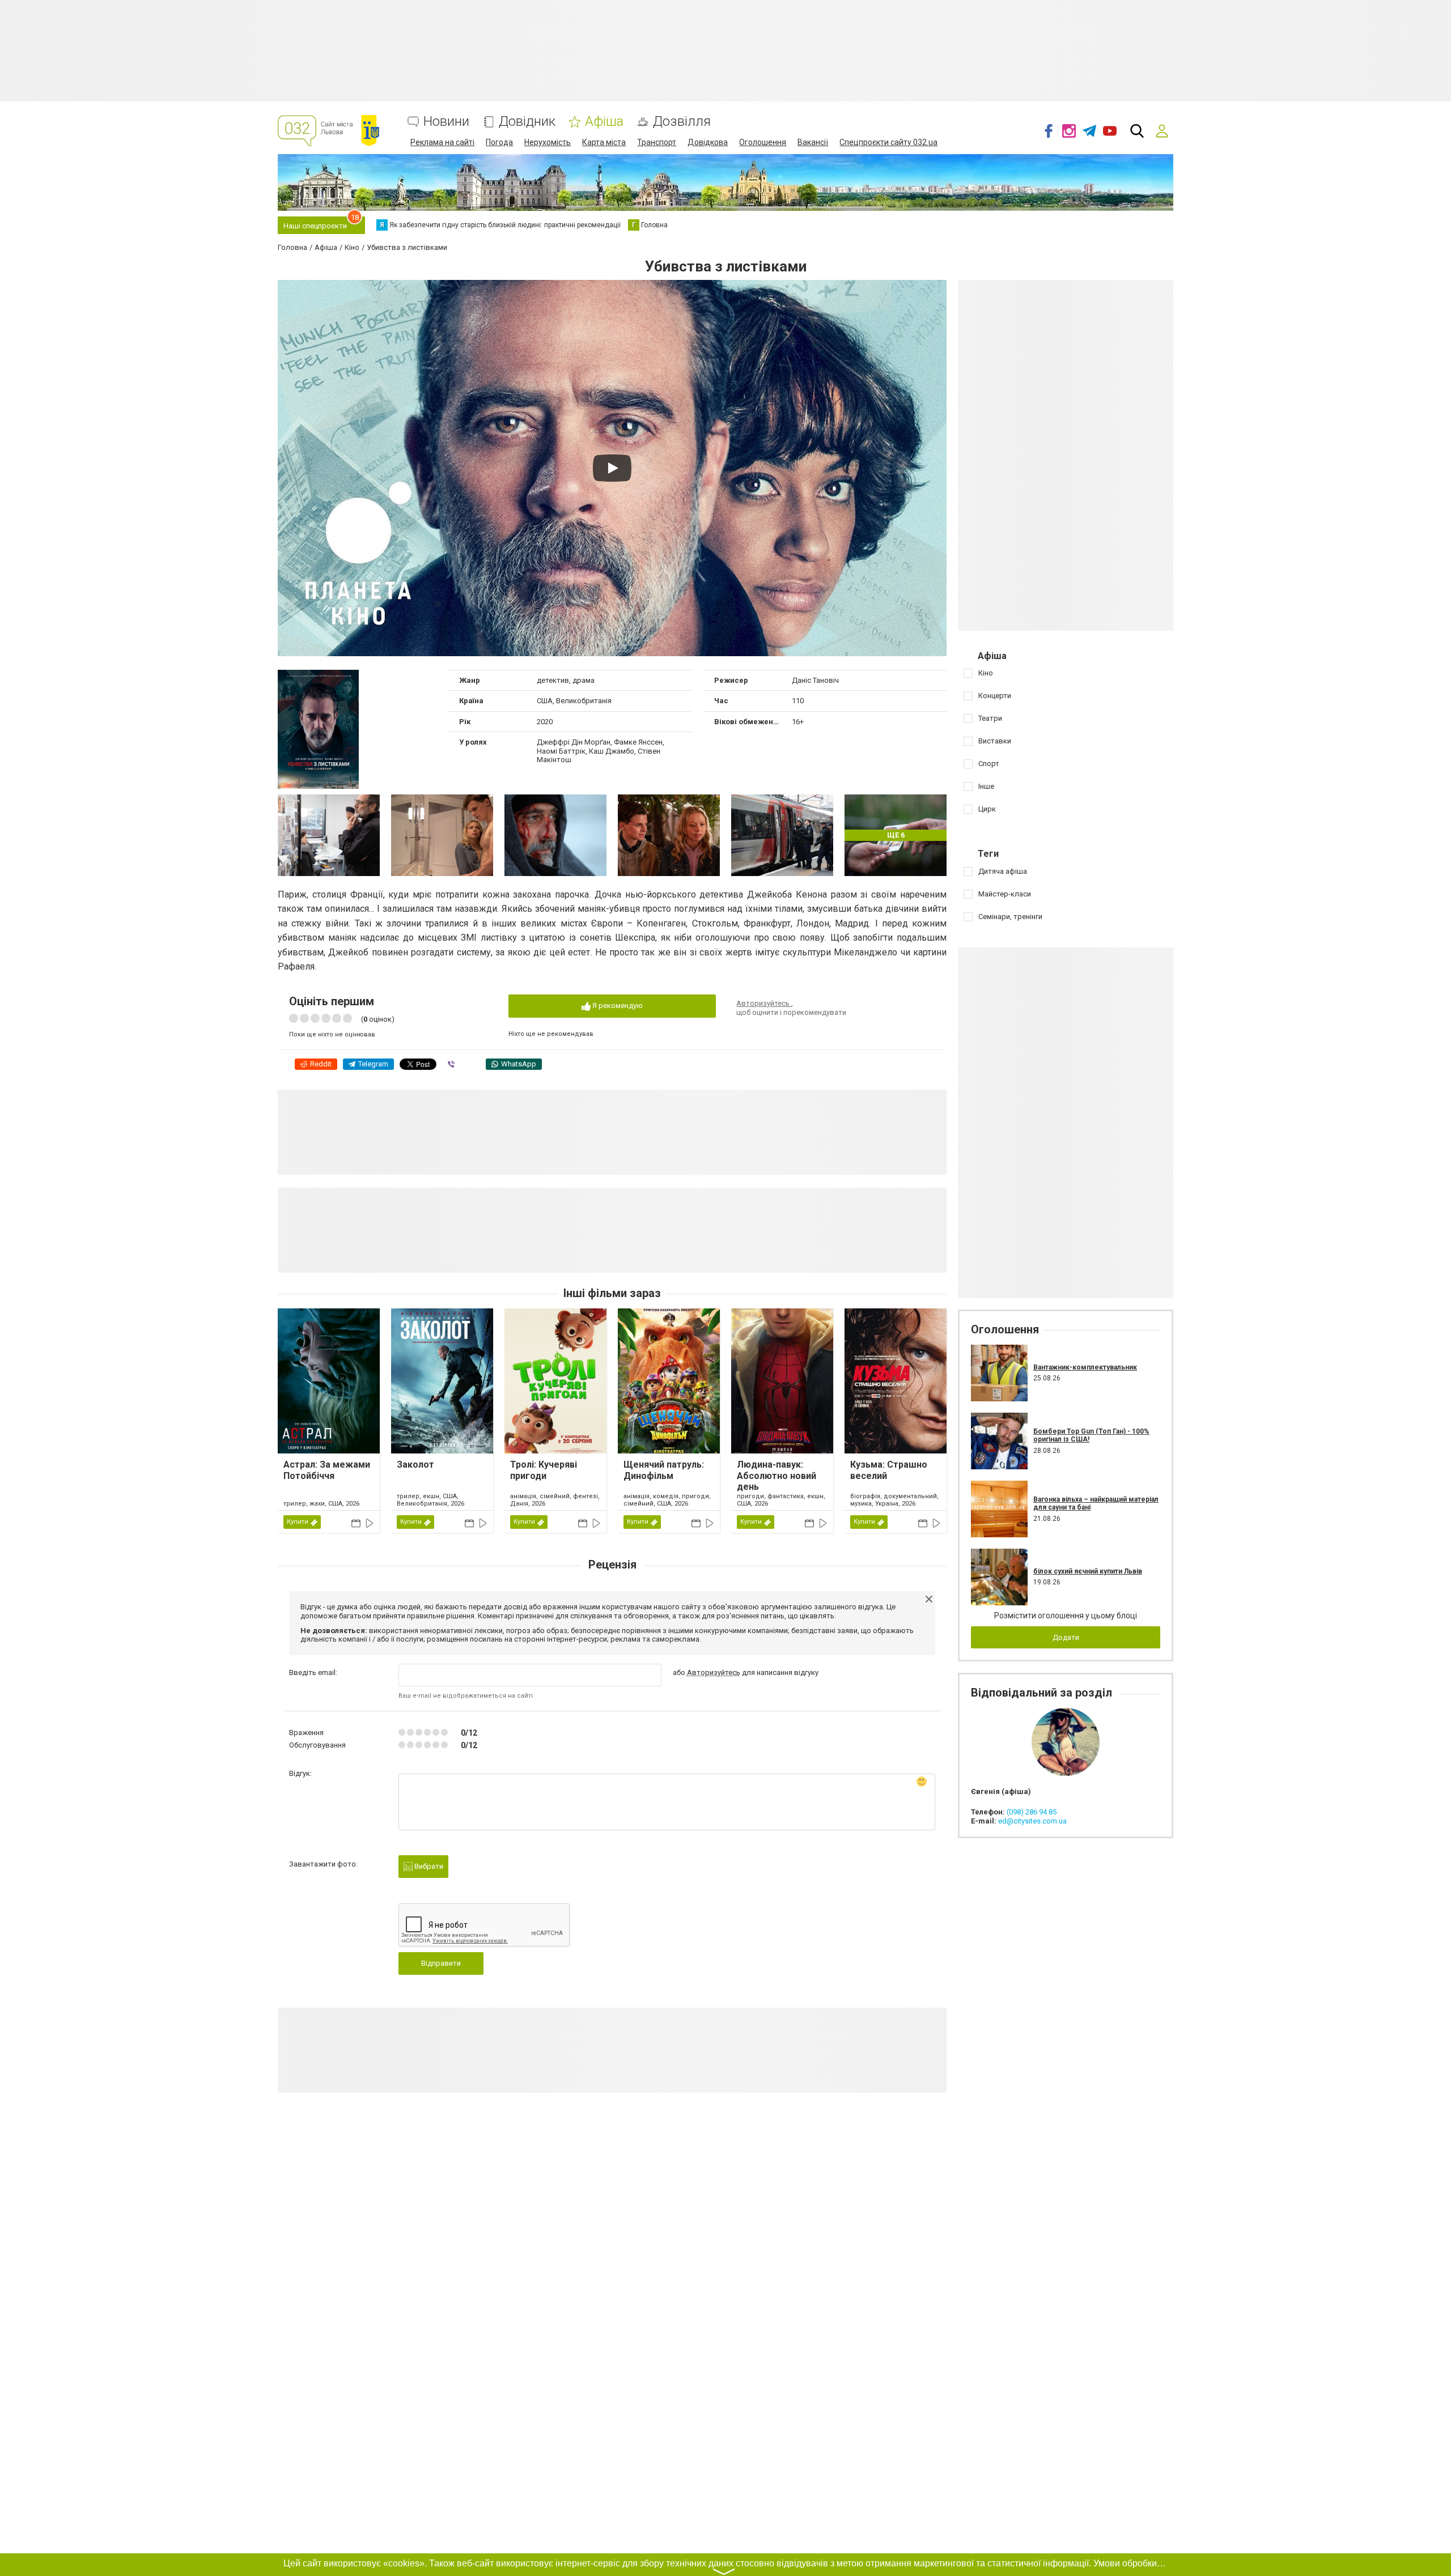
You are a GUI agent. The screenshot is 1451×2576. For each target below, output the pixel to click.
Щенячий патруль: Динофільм (664, 1470)
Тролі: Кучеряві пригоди (544, 1470)
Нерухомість (548, 142)
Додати (1066, 1637)
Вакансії (813, 142)
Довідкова (708, 142)
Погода (499, 142)
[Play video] (612, 468)
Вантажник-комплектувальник (1085, 1367)
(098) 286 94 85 (1032, 1812)
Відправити (441, 1963)
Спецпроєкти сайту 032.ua (888, 142)
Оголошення (763, 142)
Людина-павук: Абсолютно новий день (777, 1475)
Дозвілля (682, 122)
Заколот (415, 1465)
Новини (446, 122)
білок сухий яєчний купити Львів (1088, 1571)
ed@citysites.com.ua (1032, 1821)
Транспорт (657, 142)
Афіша (604, 122)
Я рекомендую (617, 1006)
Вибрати (428, 1866)
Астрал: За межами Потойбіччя (327, 1470)
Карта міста (604, 142)
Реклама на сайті (442, 142)
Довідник (527, 122)
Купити (298, 1522)
